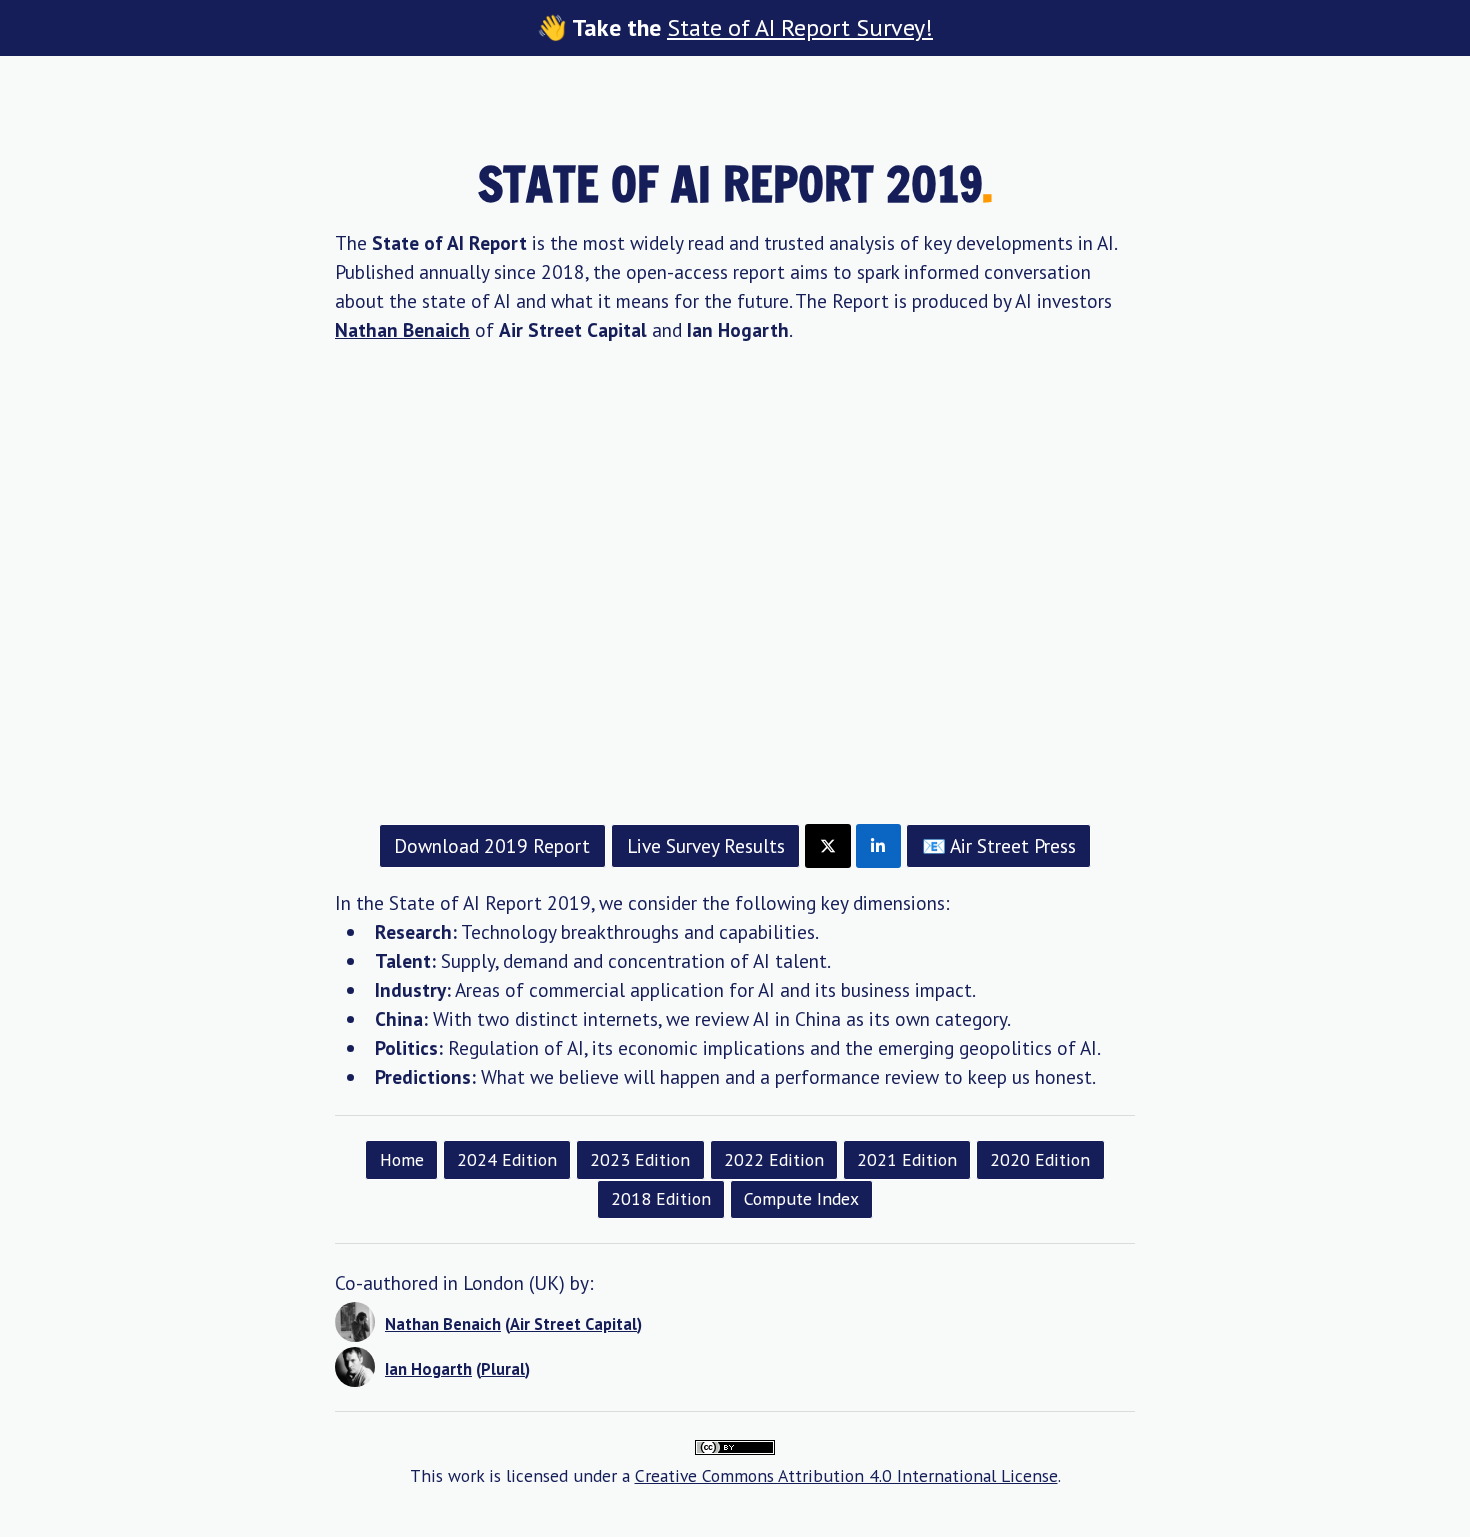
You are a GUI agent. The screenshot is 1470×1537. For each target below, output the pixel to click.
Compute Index (801, 1198)
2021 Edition (907, 1159)
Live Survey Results (706, 845)
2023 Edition (640, 1159)
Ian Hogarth (428, 1369)
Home (402, 1159)
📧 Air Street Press (999, 845)
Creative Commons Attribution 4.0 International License (846, 1475)
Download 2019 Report (492, 845)
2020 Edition (1040, 1159)
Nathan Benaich (402, 329)
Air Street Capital (573, 1324)
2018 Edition (661, 1198)
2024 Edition (507, 1159)
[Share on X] (827, 846)
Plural (503, 1369)
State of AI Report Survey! (800, 27)
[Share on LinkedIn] (878, 846)
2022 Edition (774, 1159)
